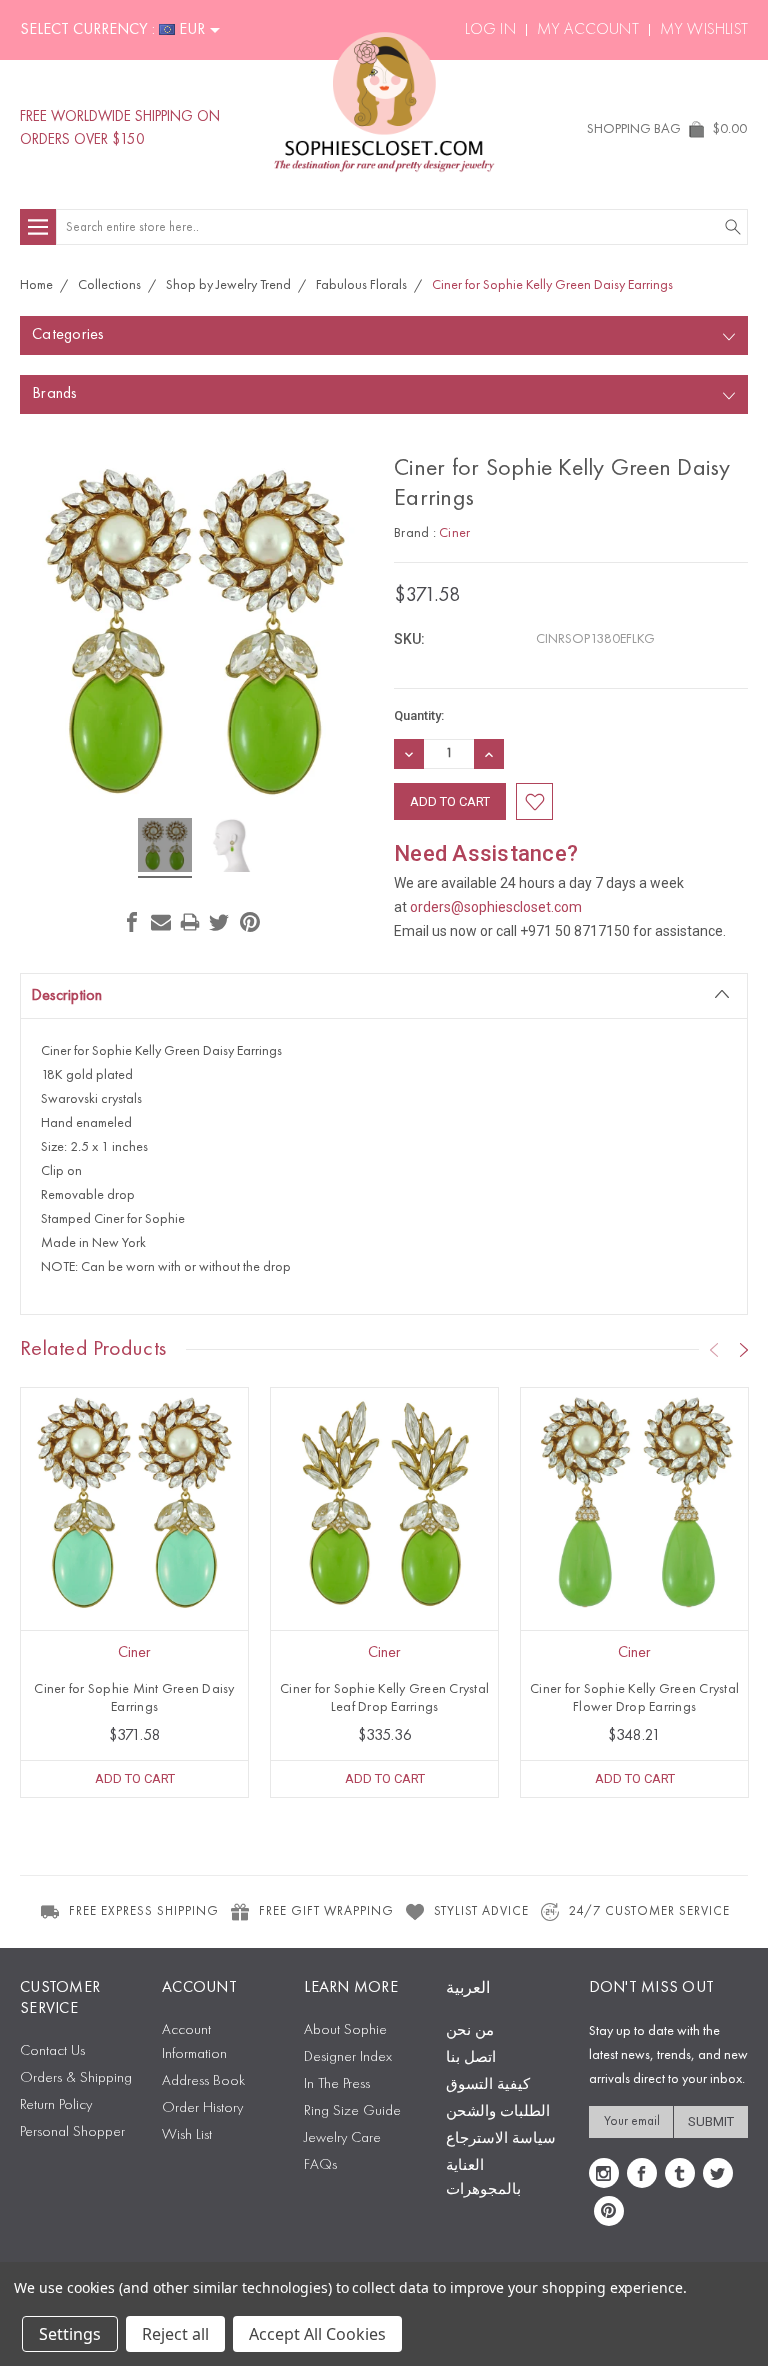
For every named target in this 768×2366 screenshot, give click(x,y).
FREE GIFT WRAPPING (326, 1911)
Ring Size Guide (352, 2111)
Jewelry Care (342, 2138)
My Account (588, 30)
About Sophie (345, 2030)
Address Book (203, 2081)
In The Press (337, 2084)
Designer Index (348, 2057)
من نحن (470, 2031)
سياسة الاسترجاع (501, 2139)
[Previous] (714, 1350)
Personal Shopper (72, 2132)
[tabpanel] (135, 1592)
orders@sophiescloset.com (496, 907)
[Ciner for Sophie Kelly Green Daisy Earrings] (165, 848)
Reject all (175, 2334)
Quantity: (419, 715)
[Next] (744, 1350)
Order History (202, 2108)
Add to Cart (135, 1778)
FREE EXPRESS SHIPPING (144, 1911)
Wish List (187, 2135)
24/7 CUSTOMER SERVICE (649, 1911)
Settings (70, 2334)
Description (66, 996)
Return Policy (56, 2105)
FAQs (320, 2165)
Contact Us (52, 2051)
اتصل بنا (471, 2058)
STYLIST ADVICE (481, 1911)
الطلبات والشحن (498, 2112)
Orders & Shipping (76, 2078)
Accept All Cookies (317, 2334)
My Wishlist (704, 30)
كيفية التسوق (488, 2085)
